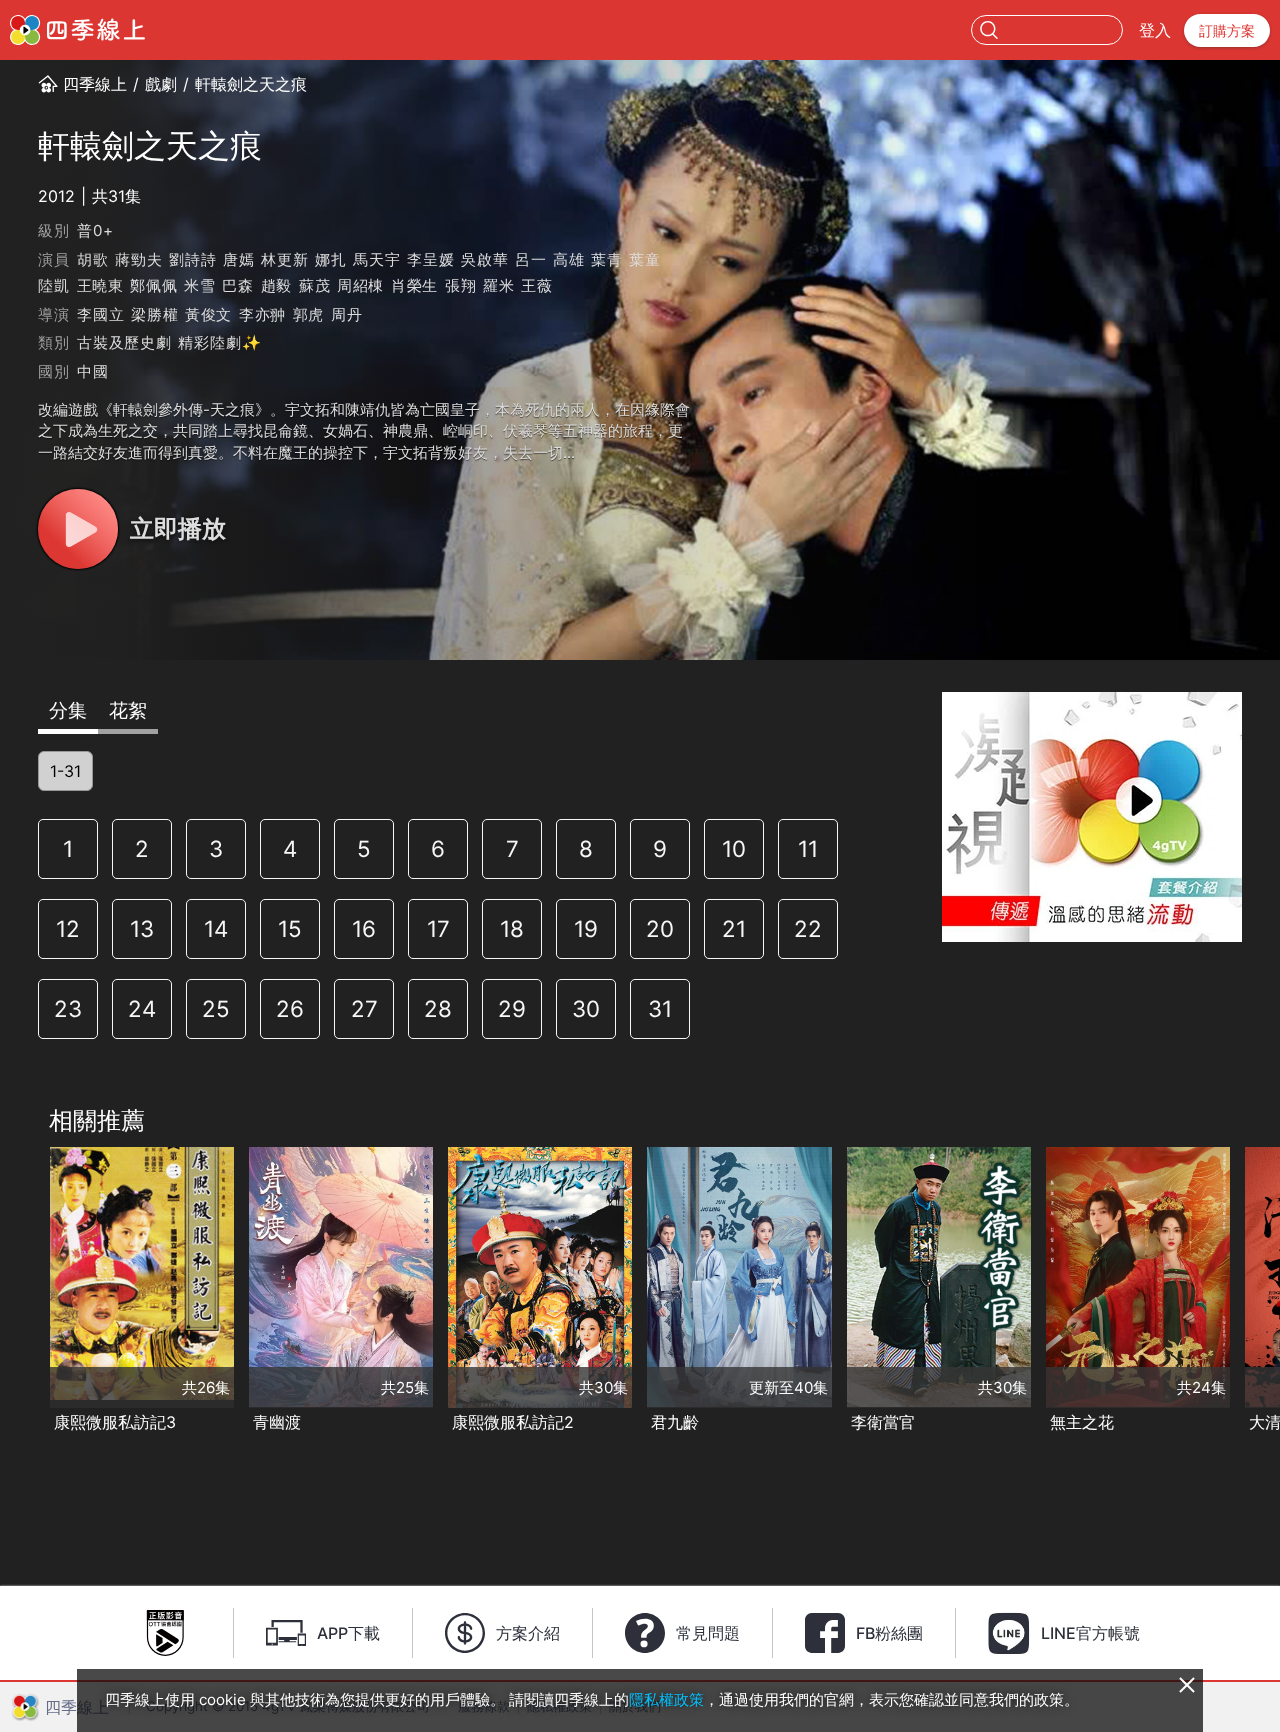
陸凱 (54, 285)
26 (290, 1008)
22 (808, 928)
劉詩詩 (192, 259)
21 (734, 928)
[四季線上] (77, 30)
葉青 (607, 259)
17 (438, 928)
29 (512, 1008)
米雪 (200, 285)
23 (68, 1008)
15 (290, 928)
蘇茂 (315, 285)
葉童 (645, 259)
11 (808, 848)
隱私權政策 (666, 1699)
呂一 (531, 259)
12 (68, 928)
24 (142, 1008)
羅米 (499, 285)
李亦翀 (262, 314)
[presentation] (21, 1291)
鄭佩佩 (153, 285)
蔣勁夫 (138, 259)
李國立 (100, 314)
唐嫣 (239, 259)
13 (142, 928)
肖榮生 (414, 285)
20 (660, 928)
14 (216, 928)
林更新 (284, 259)
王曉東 (100, 285)
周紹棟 (360, 285)
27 (364, 1008)
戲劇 (161, 84)
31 (660, 1008)
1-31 (65, 771)
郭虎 (309, 314)
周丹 (347, 314)
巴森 (238, 285)
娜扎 (331, 259)
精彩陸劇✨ (219, 342)
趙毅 (277, 285)
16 (364, 928)
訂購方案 (1227, 30)
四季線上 (95, 84)
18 (512, 928)
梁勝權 (154, 314)
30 (586, 1008)
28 (438, 1008)
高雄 (569, 259)
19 (586, 928)
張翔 (461, 285)
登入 (1155, 30)
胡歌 (93, 259)
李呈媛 (430, 259)
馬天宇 (376, 259)
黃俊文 (208, 314)
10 (734, 848)
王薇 (537, 285)
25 (216, 1008)
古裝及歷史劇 (124, 342)
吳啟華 (484, 259)
